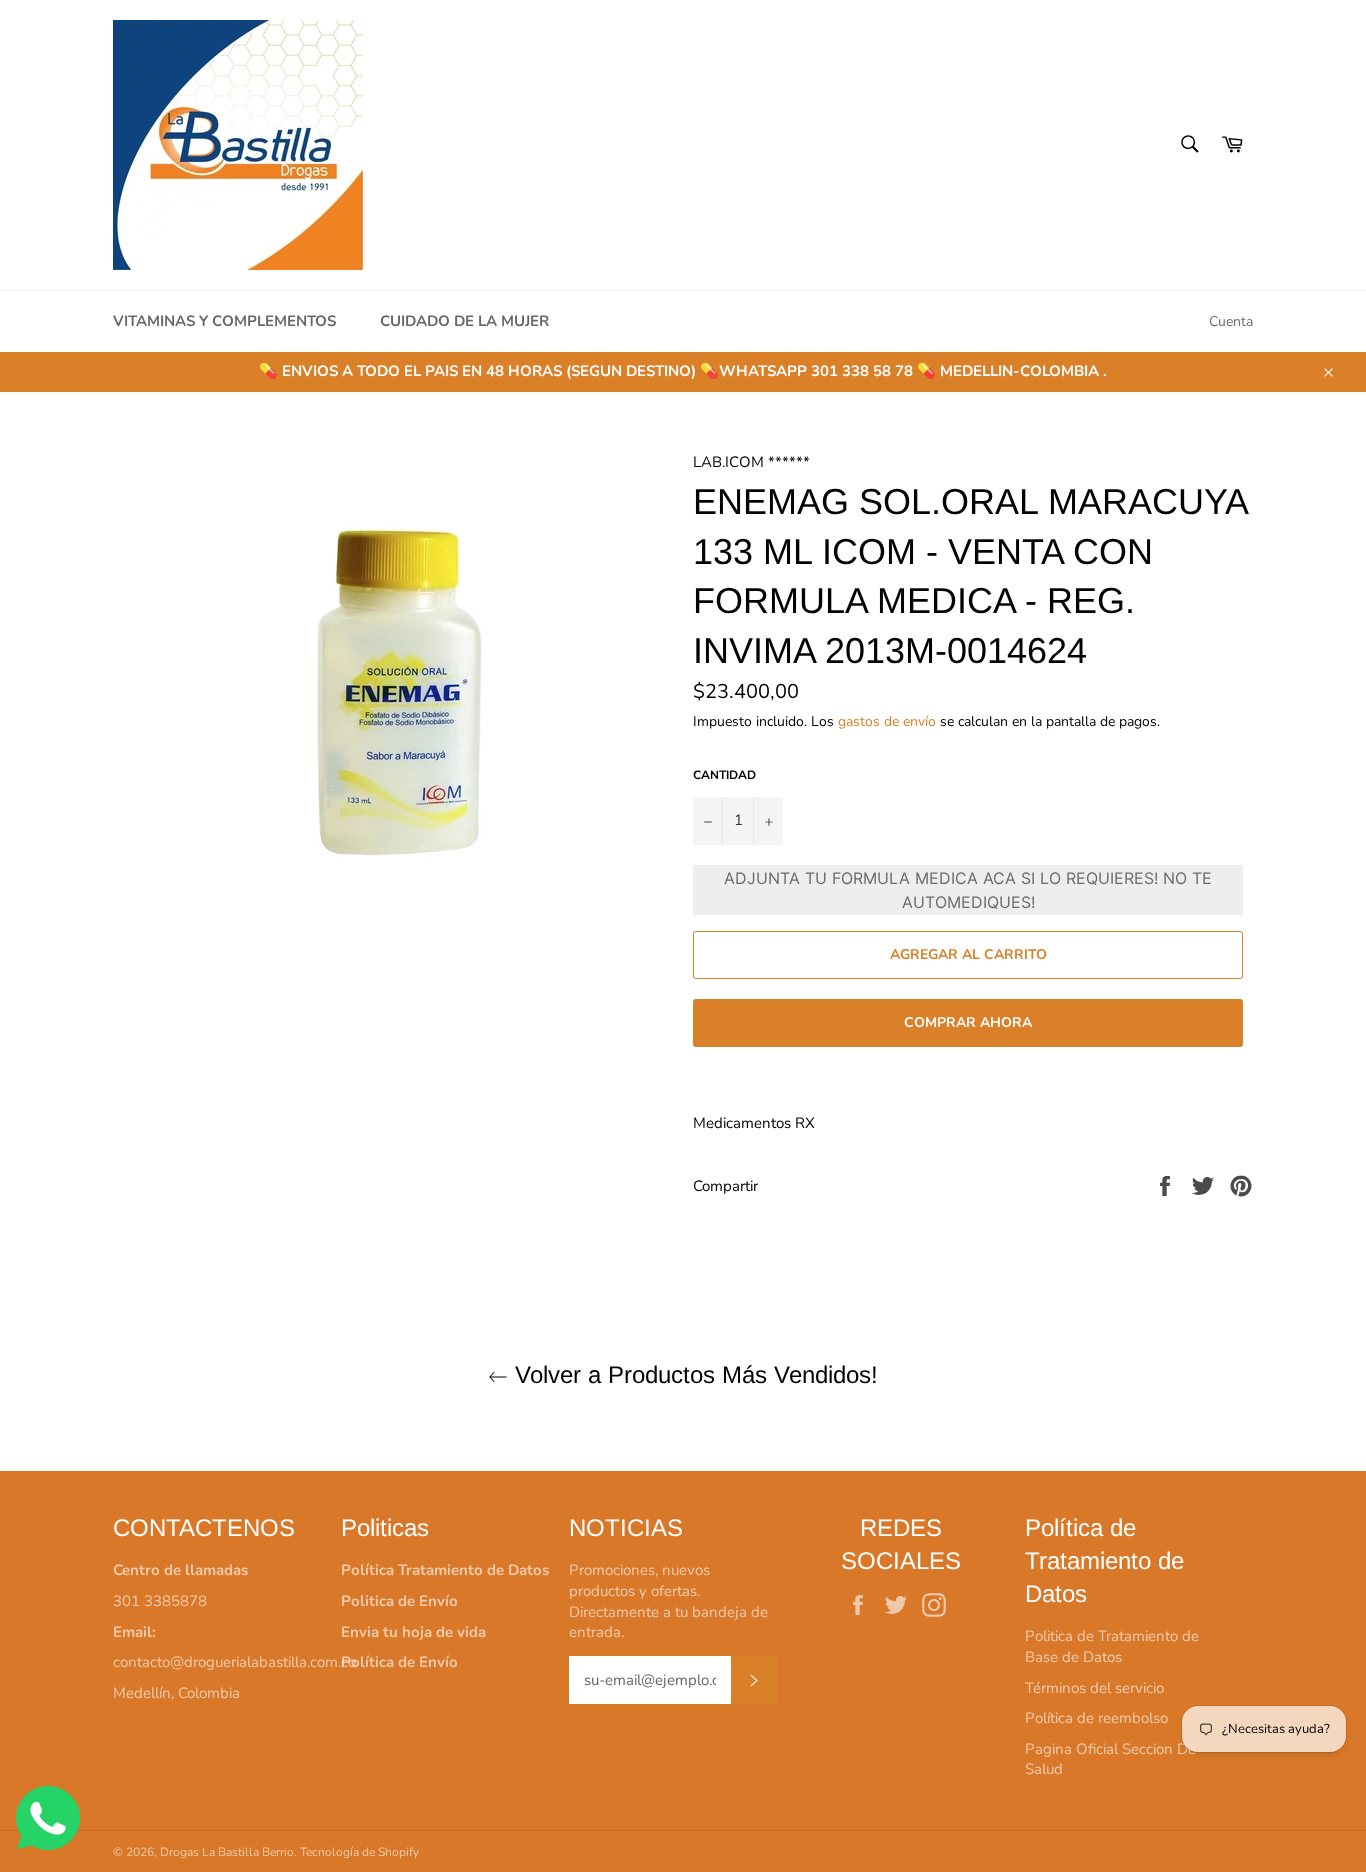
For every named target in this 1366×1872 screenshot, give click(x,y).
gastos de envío (887, 721)
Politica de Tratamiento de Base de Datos (1112, 1646)
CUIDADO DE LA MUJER (464, 321)
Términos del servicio (1094, 1688)
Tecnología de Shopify (359, 1852)
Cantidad (724, 775)
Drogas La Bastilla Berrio (227, 1852)
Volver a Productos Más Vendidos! (693, 1374)
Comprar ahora (968, 1022)
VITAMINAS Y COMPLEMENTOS (224, 321)
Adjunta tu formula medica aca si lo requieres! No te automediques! (968, 890)
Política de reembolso (1096, 1718)
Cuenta (1231, 321)
